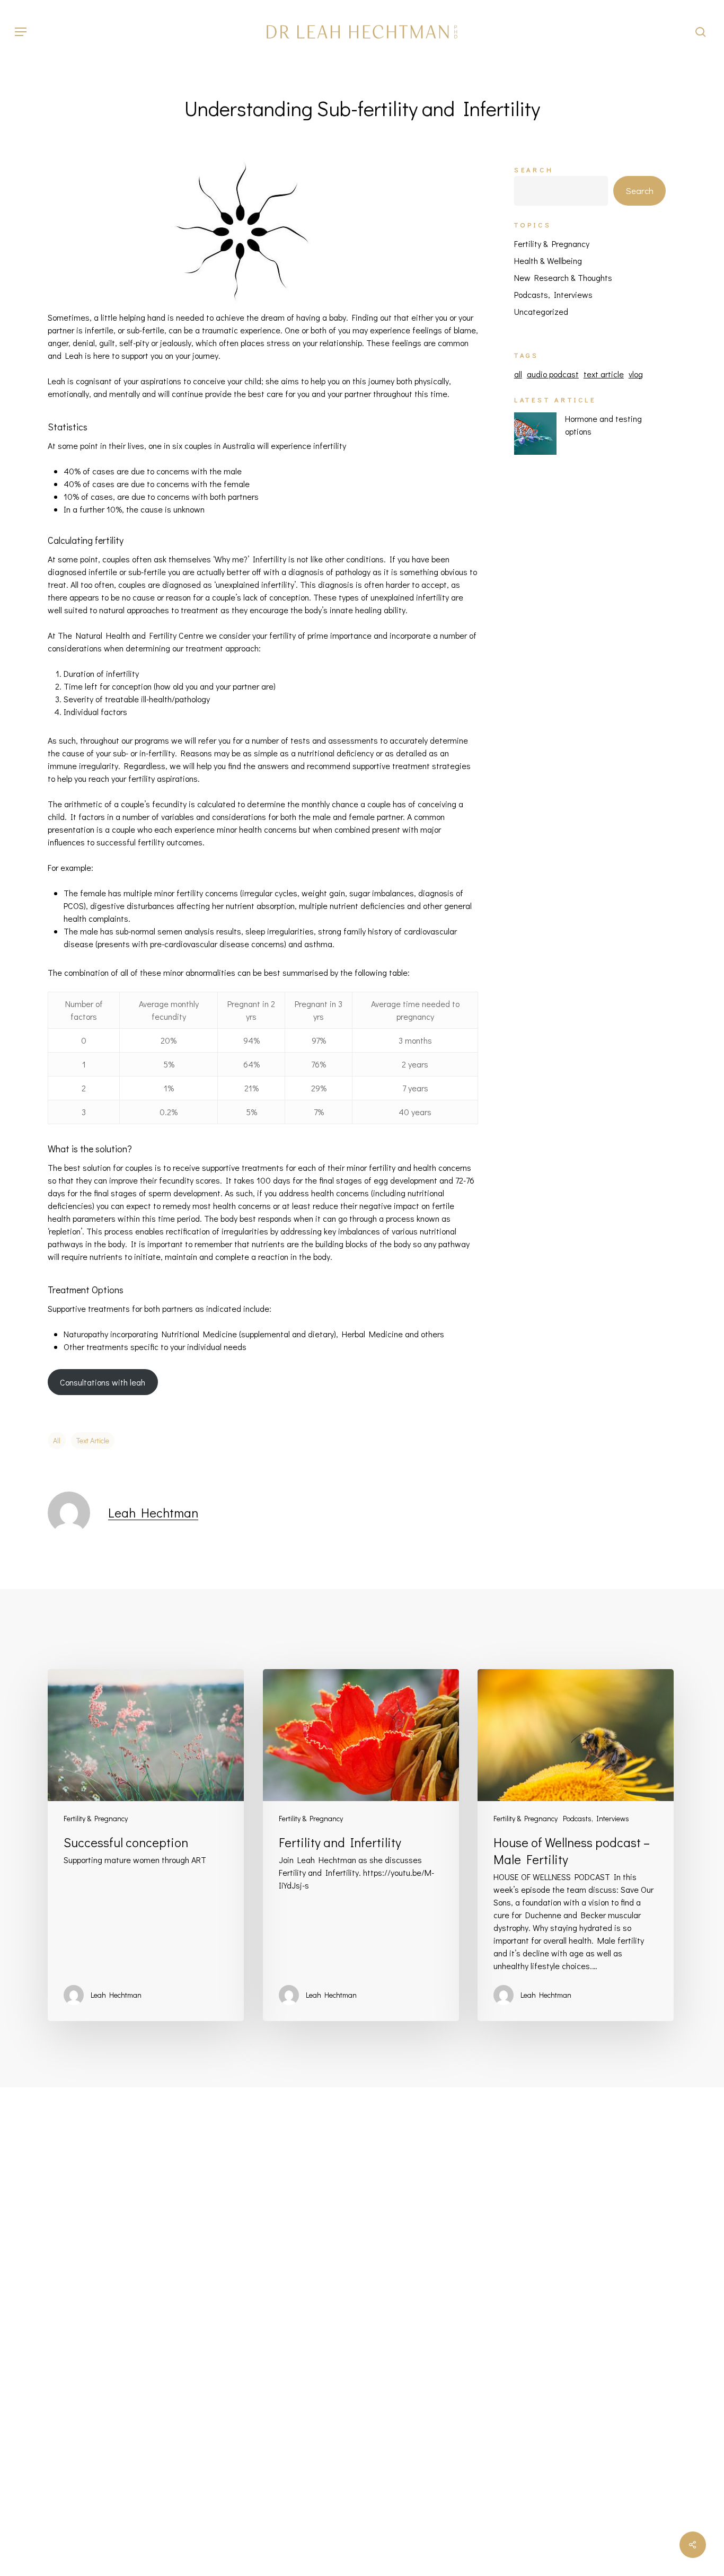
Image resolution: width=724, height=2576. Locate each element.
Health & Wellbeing (548, 261)
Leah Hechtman (153, 1512)
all (57, 1440)
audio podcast (553, 374)
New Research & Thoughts (563, 277)
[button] (21, 32)
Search (534, 170)
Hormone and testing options (603, 425)
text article (93, 1440)
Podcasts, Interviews (553, 294)
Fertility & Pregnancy (552, 244)
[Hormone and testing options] (535, 439)
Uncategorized (541, 311)
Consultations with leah (103, 1382)
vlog (636, 374)
